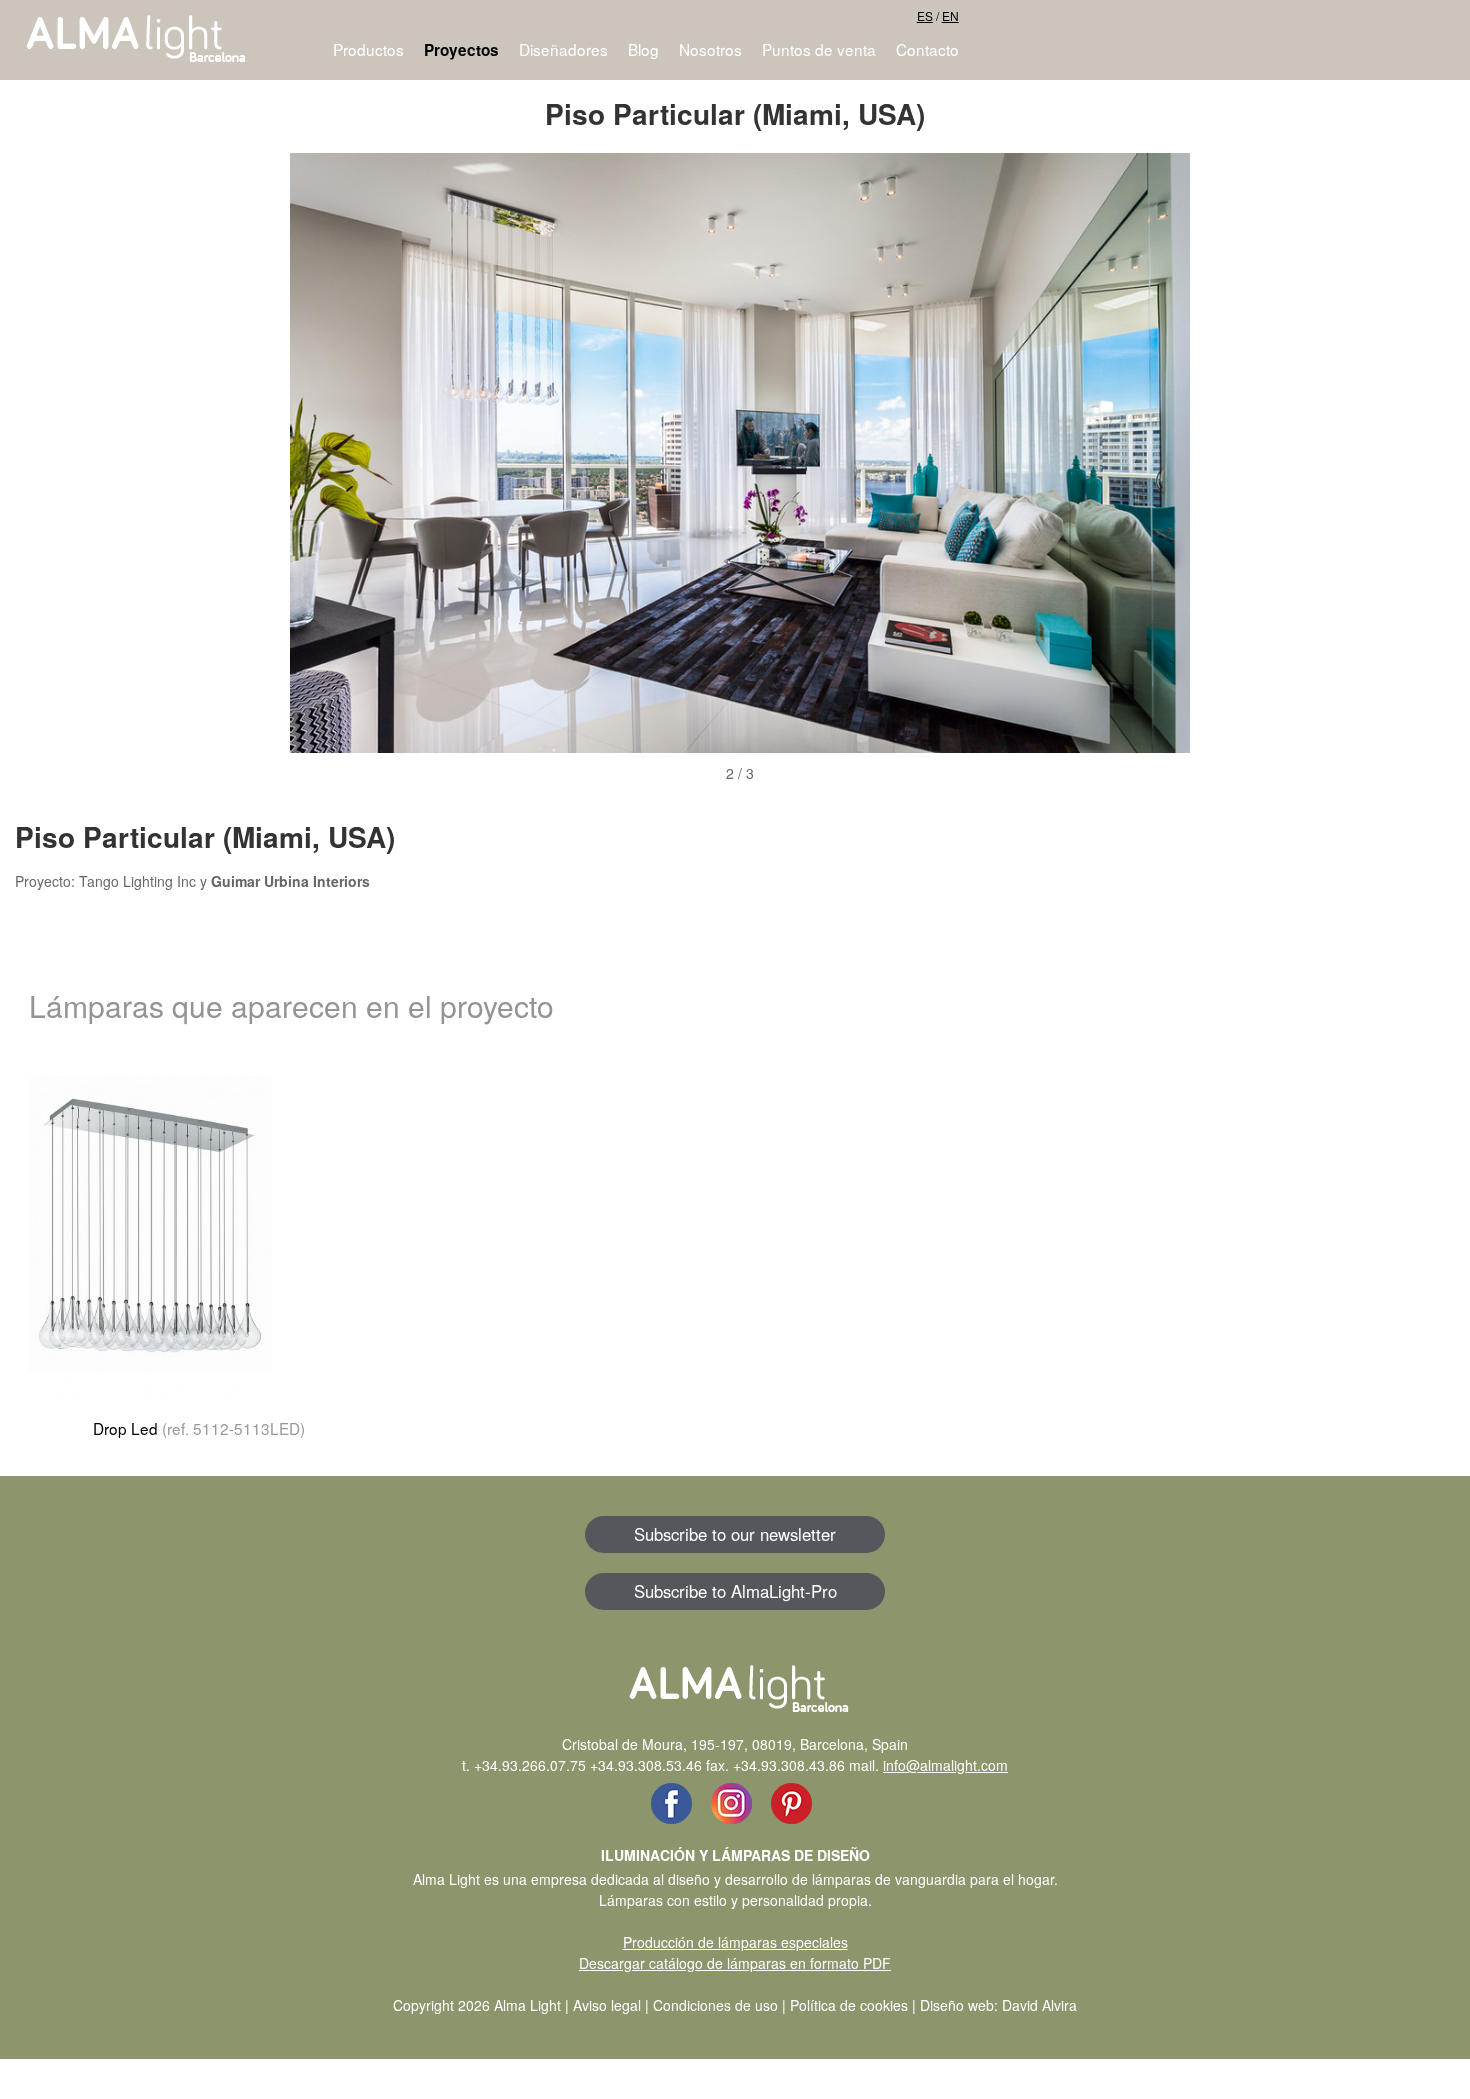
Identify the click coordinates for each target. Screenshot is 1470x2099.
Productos (368, 49)
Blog (643, 49)
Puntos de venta (819, 49)
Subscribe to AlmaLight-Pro (735, 1591)
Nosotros (710, 49)
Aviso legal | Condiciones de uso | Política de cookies (740, 2005)
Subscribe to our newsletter (735, 1534)
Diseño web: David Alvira (998, 2005)
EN (950, 15)
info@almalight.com (945, 1765)
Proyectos (461, 50)
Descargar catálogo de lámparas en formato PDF (735, 1963)
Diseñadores (563, 49)
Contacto (927, 49)
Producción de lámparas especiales (735, 1942)
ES (925, 15)
